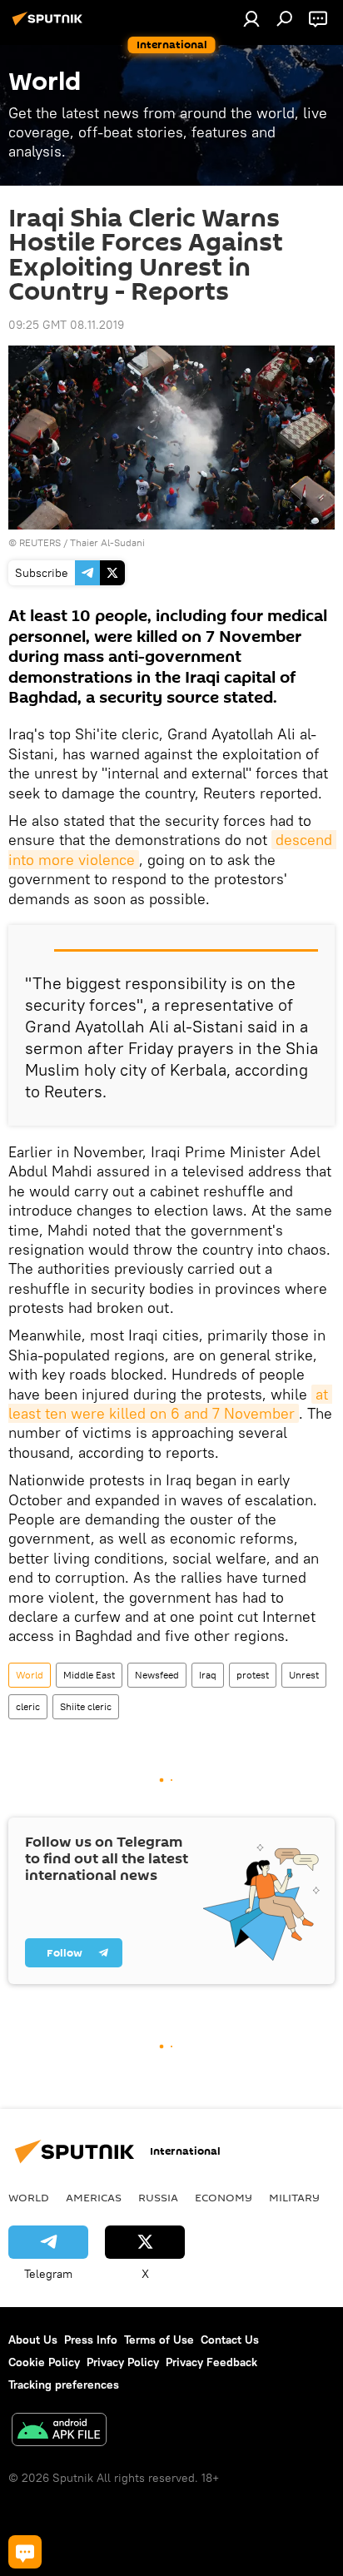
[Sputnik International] (50, 25)
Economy (224, 2197)
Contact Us (230, 2340)
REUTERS (40, 542)
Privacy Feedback (211, 2362)
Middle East (89, 1675)
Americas (94, 2197)
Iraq (208, 1675)
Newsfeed (157, 1675)
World (30, 1675)
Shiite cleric (86, 1706)
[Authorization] (251, 18)
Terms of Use (159, 2340)
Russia (158, 2197)
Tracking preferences (64, 2385)
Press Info (91, 2340)
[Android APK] (59, 2432)
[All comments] (25, 2552)
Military (294, 2197)
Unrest (304, 1675)
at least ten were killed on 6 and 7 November (170, 1404)
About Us (33, 2340)
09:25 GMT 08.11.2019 (66, 325)
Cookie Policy (44, 2362)
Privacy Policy (123, 2362)
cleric (28, 1706)
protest (253, 1675)
